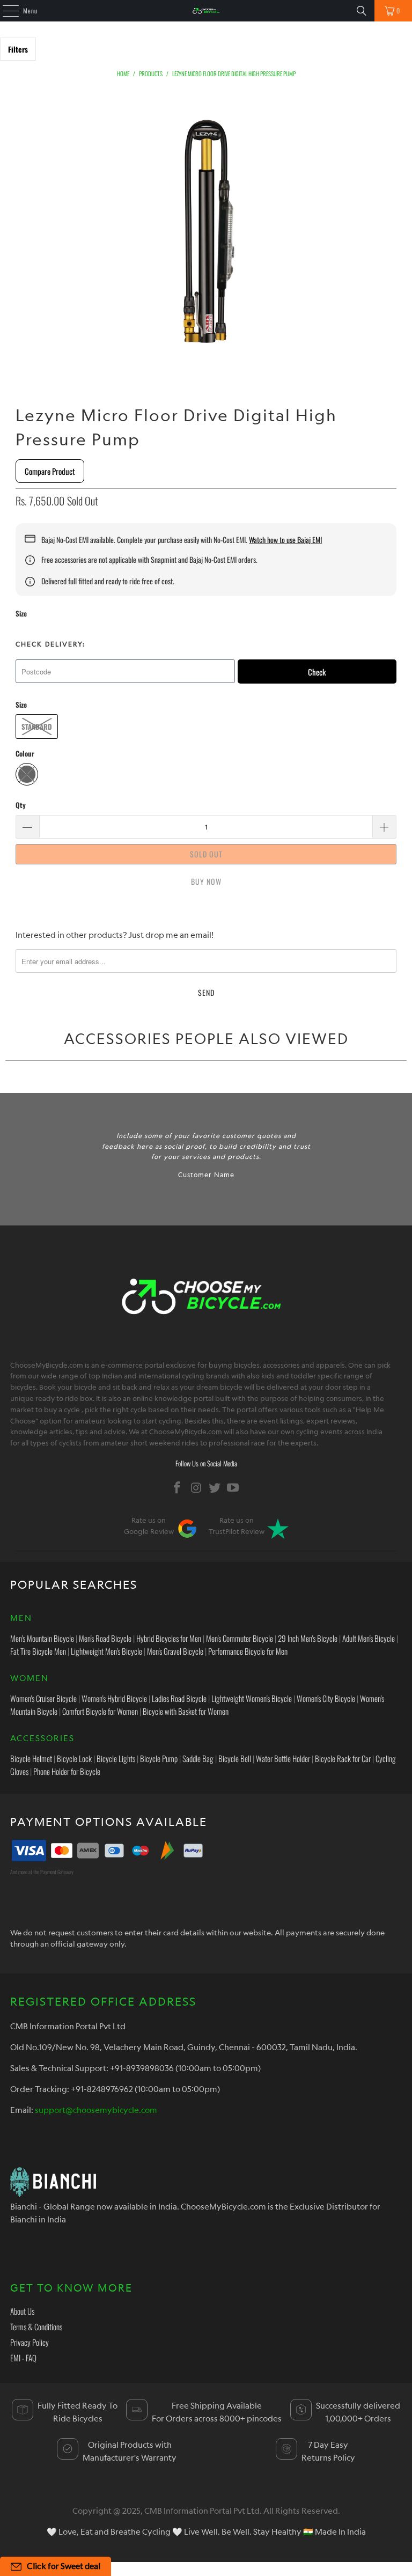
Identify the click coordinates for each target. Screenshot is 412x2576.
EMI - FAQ (23, 2358)
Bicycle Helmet (31, 1758)
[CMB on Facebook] (178, 1488)
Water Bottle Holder (283, 1758)
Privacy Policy (30, 2342)
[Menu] (5, 11)
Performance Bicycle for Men (248, 1651)
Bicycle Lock (74, 1758)
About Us (22, 2311)
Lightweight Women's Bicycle (252, 1698)
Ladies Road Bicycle (179, 1698)
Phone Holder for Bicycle (67, 1771)
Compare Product (50, 471)
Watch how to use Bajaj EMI (285, 540)
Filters (18, 49)
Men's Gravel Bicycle (175, 1651)
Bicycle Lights (116, 1758)
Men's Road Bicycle (105, 1638)
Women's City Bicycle (326, 1698)
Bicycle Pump (159, 1758)
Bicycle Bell (235, 1758)
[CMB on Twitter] (215, 1488)
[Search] (362, 11)
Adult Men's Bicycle (369, 1638)
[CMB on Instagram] (196, 1488)
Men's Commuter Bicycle (240, 1638)
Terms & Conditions (36, 2327)
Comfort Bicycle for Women (100, 1711)
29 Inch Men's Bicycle (308, 1638)
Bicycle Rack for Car (343, 1758)
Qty (21, 805)
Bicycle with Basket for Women (186, 1711)
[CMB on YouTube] (233, 1488)
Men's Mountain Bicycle (42, 1638)
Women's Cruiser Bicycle (43, 1698)
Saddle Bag (198, 1758)
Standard (37, 726)
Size (21, 613)
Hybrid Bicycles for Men (169, 1638)
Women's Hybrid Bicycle (114, 1698)
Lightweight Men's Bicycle (106, 1651)
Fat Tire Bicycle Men (38, 1651)
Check (317, 672)
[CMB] (206, 11)
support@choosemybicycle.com (96, 2110)
